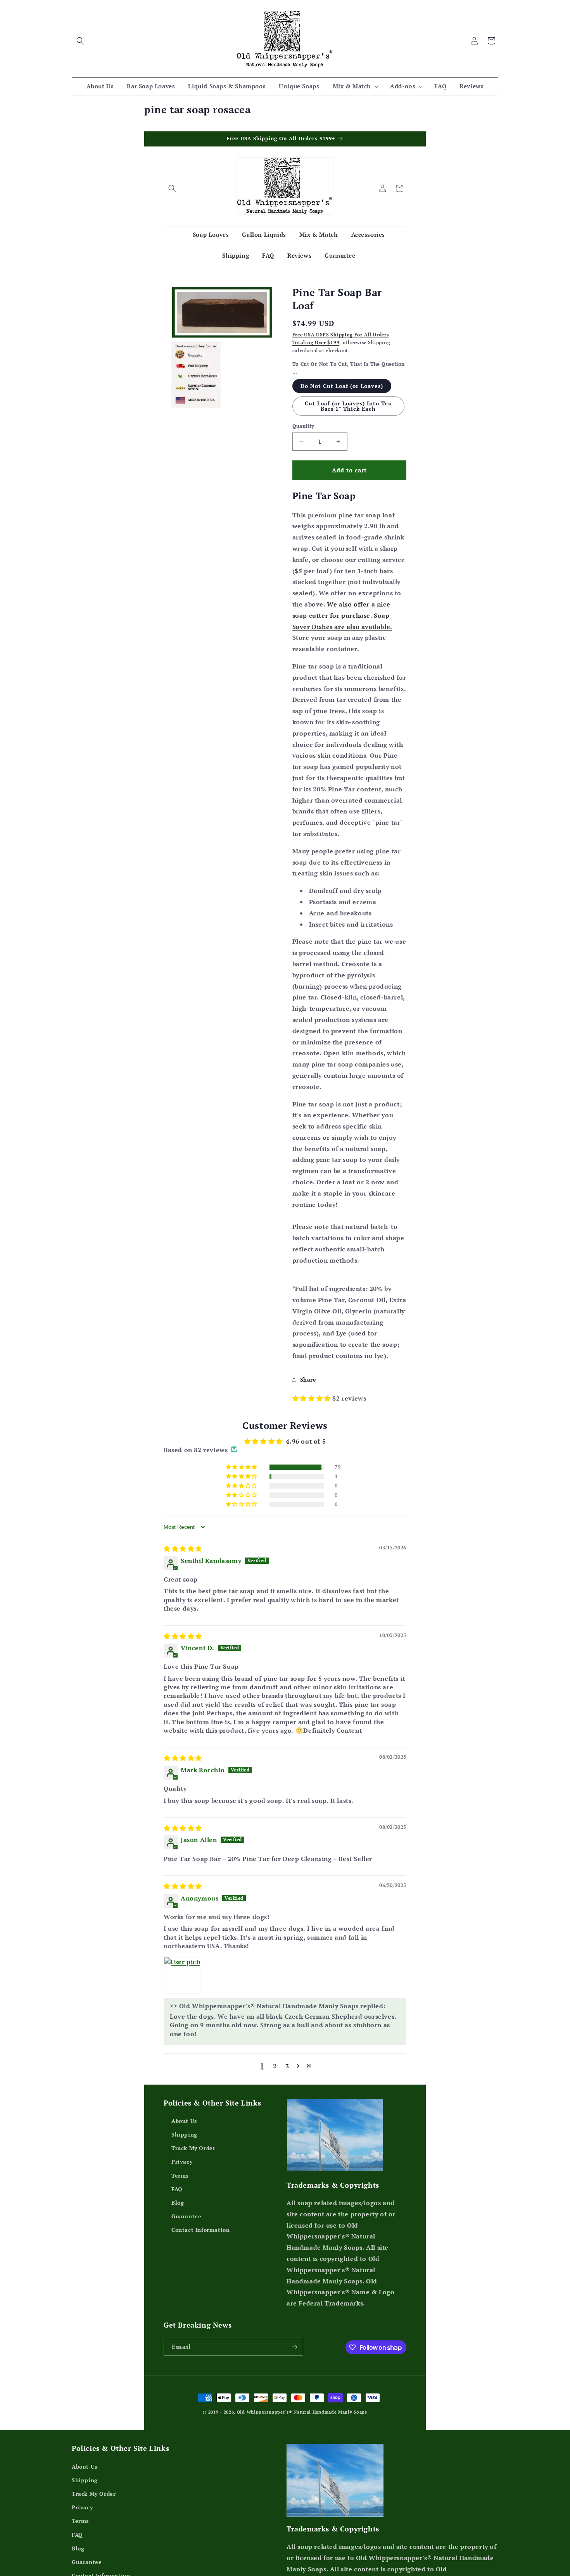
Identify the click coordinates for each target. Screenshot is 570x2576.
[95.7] (263, 1544)
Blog (178, 2271)
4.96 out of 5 (306, 1441)
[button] (80, 41)
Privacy (182, 2231)
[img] (183, 1617)
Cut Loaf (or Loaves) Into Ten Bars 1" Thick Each (348, 406)
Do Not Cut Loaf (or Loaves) (342, 386)
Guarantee (186, 2285)
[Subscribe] (294, 2415)
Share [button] (308, 1379)
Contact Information (200, 2299)
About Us (184, 2189)
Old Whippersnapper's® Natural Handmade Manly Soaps (302, 2481)
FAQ (177, 2258)
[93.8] (301, 1544)
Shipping (184, 2203)
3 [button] (287, 2135)
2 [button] (275, 2135)
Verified (280, 1574)
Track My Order (193, 2217)
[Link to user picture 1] (182, 2044)
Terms (180, 2244)
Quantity (303, 426)
